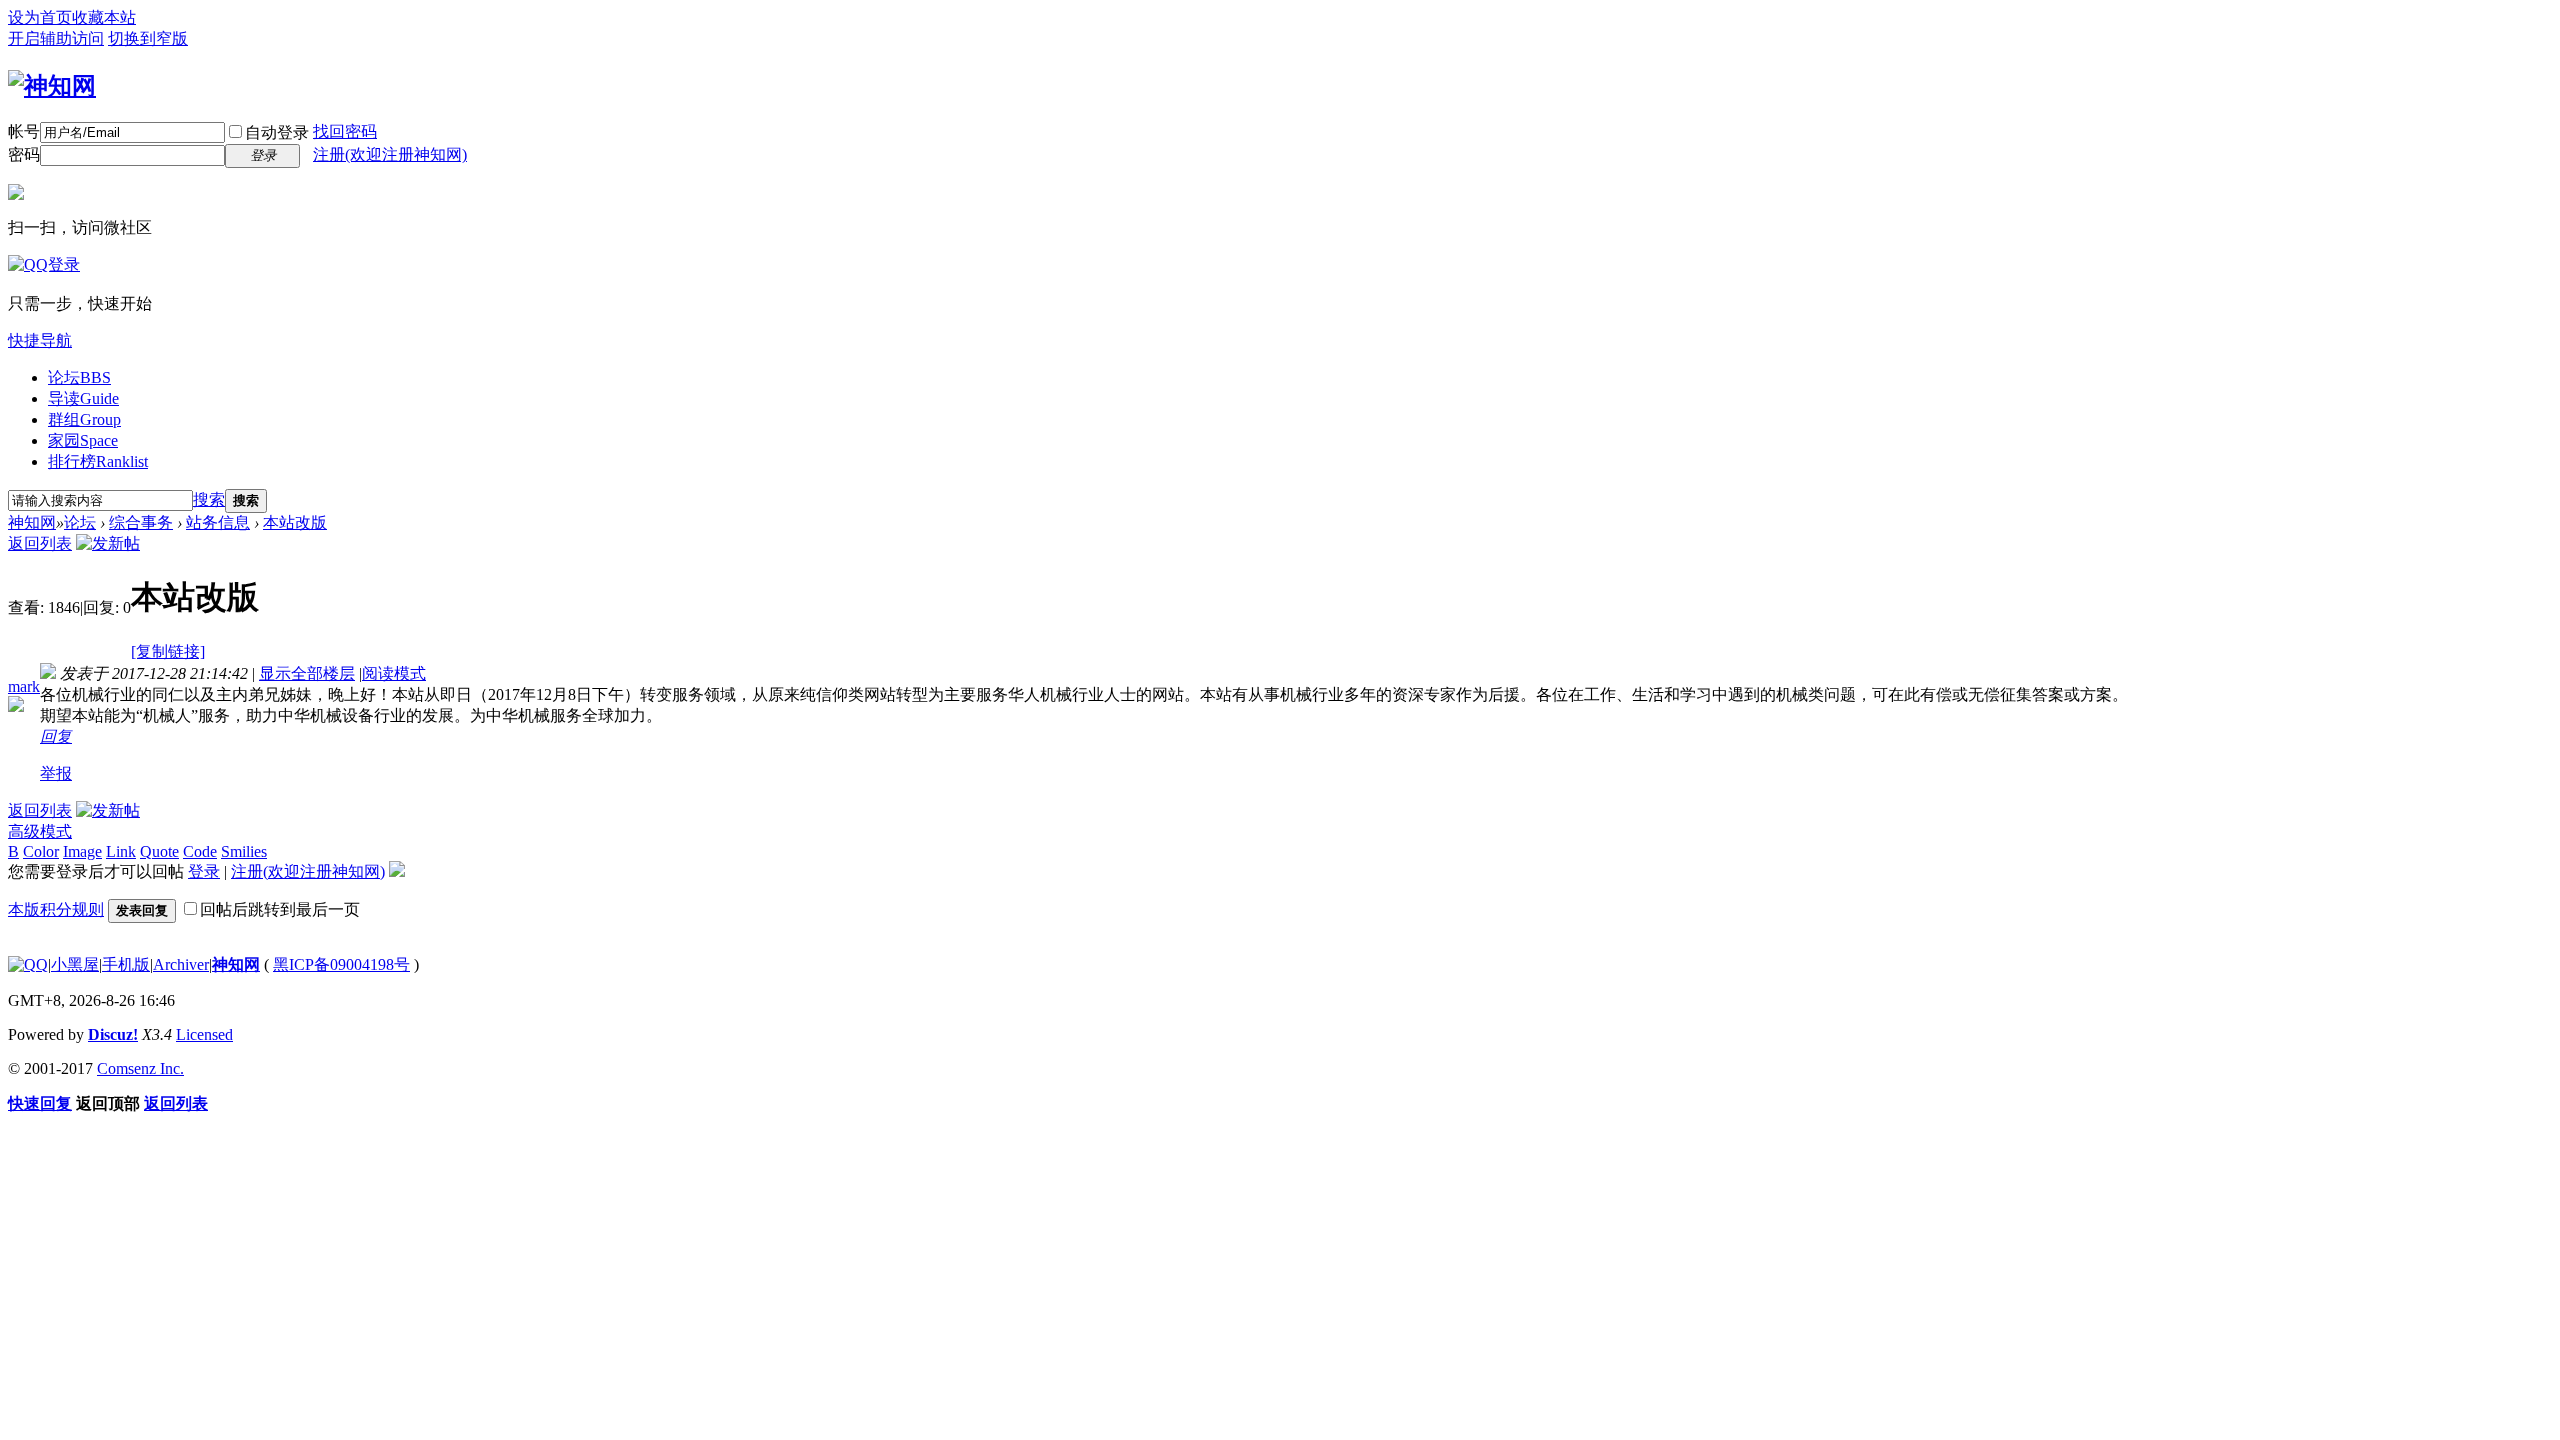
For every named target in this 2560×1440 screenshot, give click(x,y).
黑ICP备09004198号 (341, 964)
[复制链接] (168, 651)
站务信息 (218, 522)
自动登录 (277, 132)
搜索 (209, 499)
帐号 (24, 131)
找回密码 (345, 131)
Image (82, 851)
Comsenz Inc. (140, 1068)
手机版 (126, 964)
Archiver (181, 964)
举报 (56, 773)
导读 (83, 398)
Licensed (204, 1034)
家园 (83, 440)
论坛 (79, 377)
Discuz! (113, 1034)
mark (24, 686)
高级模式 (40, 831)
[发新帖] (108, 543)
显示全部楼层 (307, 673)
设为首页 (40, 17)
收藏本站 (104, 17)
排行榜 (98, 461)
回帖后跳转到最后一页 (280, 909)
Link (121, 851)
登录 (204, 871)
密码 (24, 154)
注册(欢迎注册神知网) (390, 154)
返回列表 (40, 543)
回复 (56, 736)
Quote (159, 851)
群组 (84, 419)
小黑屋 (75, 964)
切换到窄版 (148, 38)
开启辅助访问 (56, 38)
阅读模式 (394, 673)
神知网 (32, 522)
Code (200, 851)
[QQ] (28, 964)
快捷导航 (40, 340)
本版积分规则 (56, 909)
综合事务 (141, 522)
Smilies (244, 851)
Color (41, 851)
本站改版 (295, 522)
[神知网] (52, 86)
